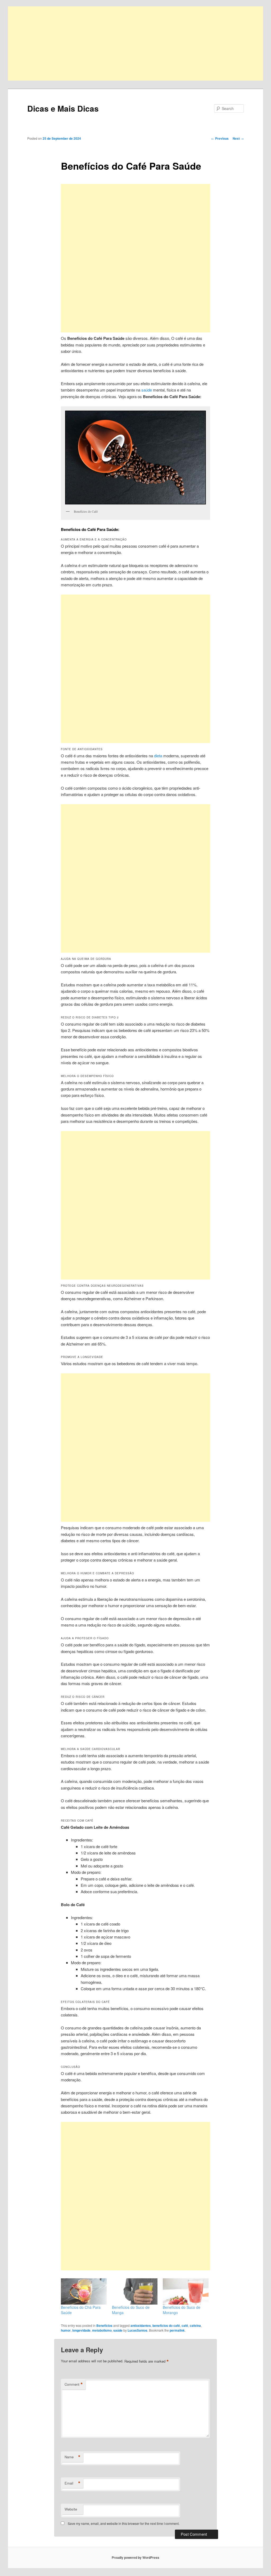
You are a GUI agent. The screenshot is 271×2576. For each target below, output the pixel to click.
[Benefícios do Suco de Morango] (186, 2291)
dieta (158, 756)
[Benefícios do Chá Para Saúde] (84, 2291)
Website (71, 2509)
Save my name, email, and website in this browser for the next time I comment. (124, 2523)
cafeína (195, 2326)
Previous (220, 138)
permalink (177, 2330)
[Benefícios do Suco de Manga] (135, 2291)
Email (73, 2483)
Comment (74, 2384)
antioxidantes (141, 2326)
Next (238, 138)
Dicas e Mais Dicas (63, 108)
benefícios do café (166, 2326)
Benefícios (104, 2326)
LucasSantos (137, 2330)
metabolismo (102, 2330)
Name (73, 2457)
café (185, 2326)
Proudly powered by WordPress (135, 2557)
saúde (147, 390)
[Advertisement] (135, 43)
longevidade (81, 2330)
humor (66, 2330)
